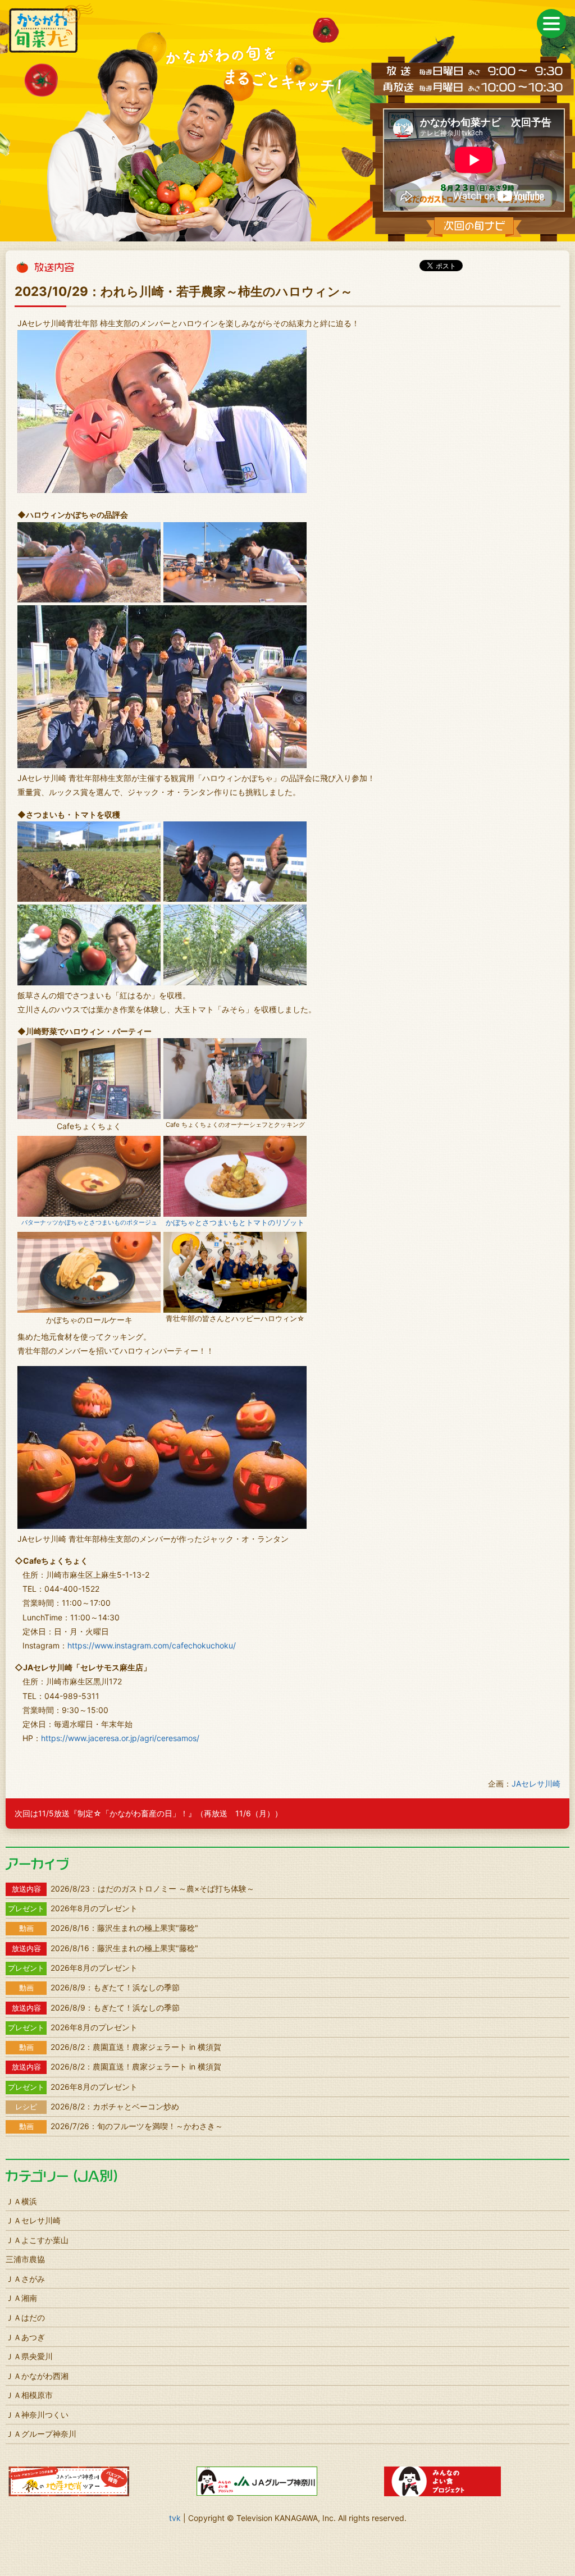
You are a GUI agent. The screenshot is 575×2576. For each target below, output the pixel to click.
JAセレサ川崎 (536, 1783)
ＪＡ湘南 (21, 2298)
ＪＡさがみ (25, 2279)
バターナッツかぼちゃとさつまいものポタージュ (89, 1222)
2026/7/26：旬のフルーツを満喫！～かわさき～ (121, 2126)
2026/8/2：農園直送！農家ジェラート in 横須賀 (120, 2047)
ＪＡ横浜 (21, 2201)
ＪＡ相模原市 (29, 2395)
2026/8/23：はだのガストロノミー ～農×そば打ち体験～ (133, 1888)
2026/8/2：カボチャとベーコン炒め (97, 2106)
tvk (175, 2518)
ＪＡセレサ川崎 (33, 2220)
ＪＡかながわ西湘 (37, 2376)
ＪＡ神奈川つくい (37, 2415)
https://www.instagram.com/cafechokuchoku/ (152, 1645)
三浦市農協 (25, 2259)
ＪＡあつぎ (25, 2337)
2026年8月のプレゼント (73, 1908)
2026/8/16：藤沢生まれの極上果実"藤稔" (109, 1928)
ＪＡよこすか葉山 (37, 2240)
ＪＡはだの (25, 2317)
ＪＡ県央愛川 (29, 2356)
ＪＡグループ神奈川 (41, 2434)
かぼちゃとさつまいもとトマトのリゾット (235, 1223)
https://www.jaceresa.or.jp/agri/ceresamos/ (120, 1738)
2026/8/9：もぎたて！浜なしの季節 (99, 1987)
